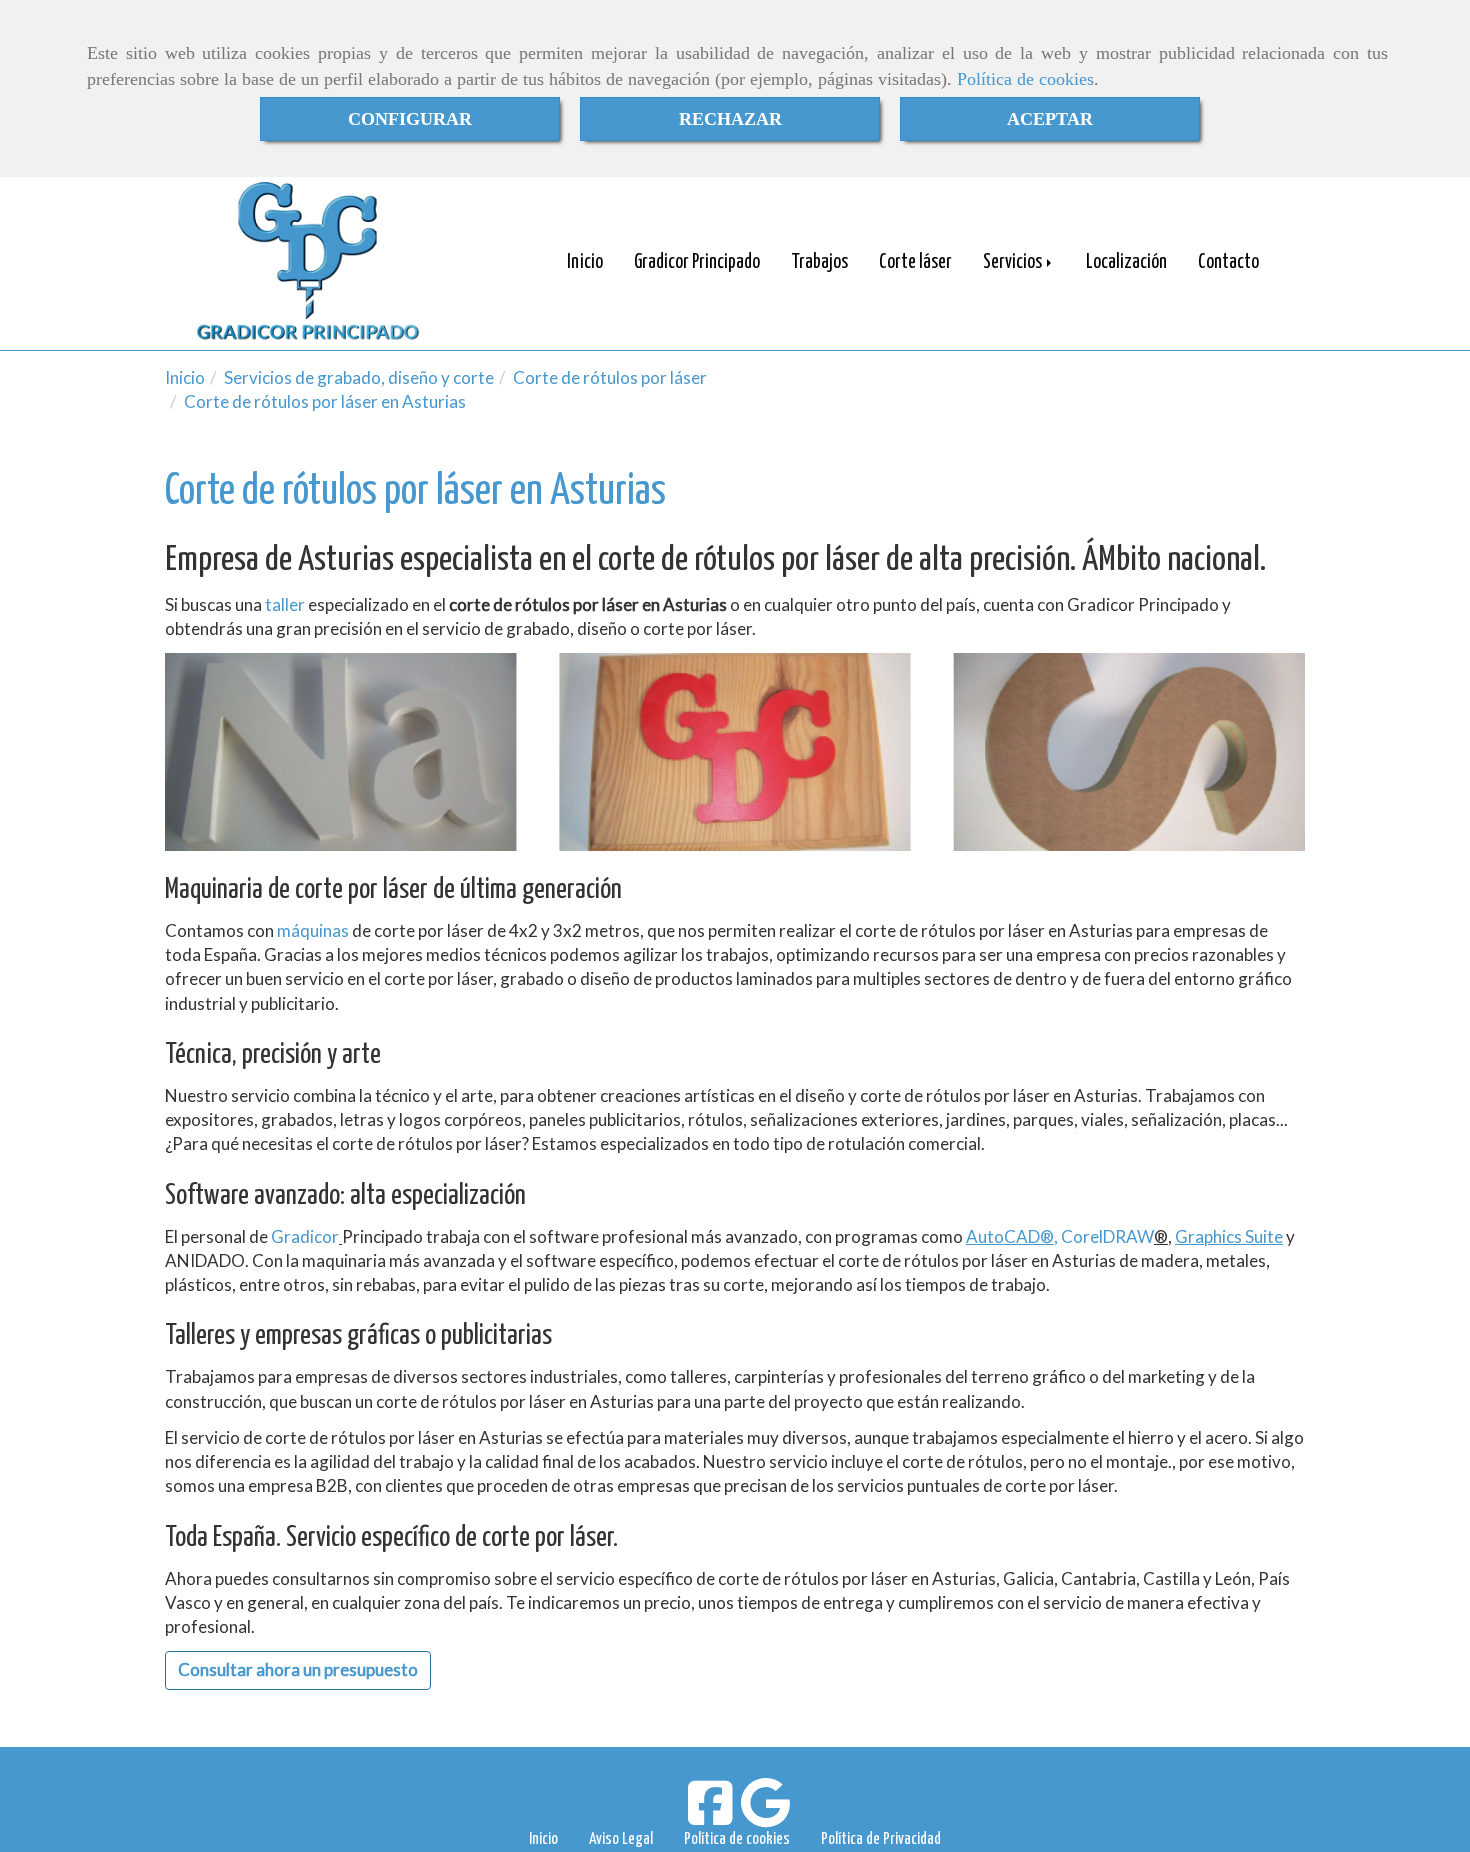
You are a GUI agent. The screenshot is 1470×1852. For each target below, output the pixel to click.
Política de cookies (1025, 79)
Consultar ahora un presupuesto (298, 1669)
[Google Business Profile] (765, 1815)
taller (285, 604)
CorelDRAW (1107, 1236)
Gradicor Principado (697, 262)
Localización (1126, 262)
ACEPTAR (1050, 119)
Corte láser (915, 262)
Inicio (585, 262)
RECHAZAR (730, 119)
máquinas (313, 930)
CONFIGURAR (410, 119)
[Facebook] (710, 1815)
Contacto (1228, 262)
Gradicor (305, 1236)
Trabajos (819, 262)
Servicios (1014, 262)
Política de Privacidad (881, 1839)
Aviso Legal (621, 1839)
